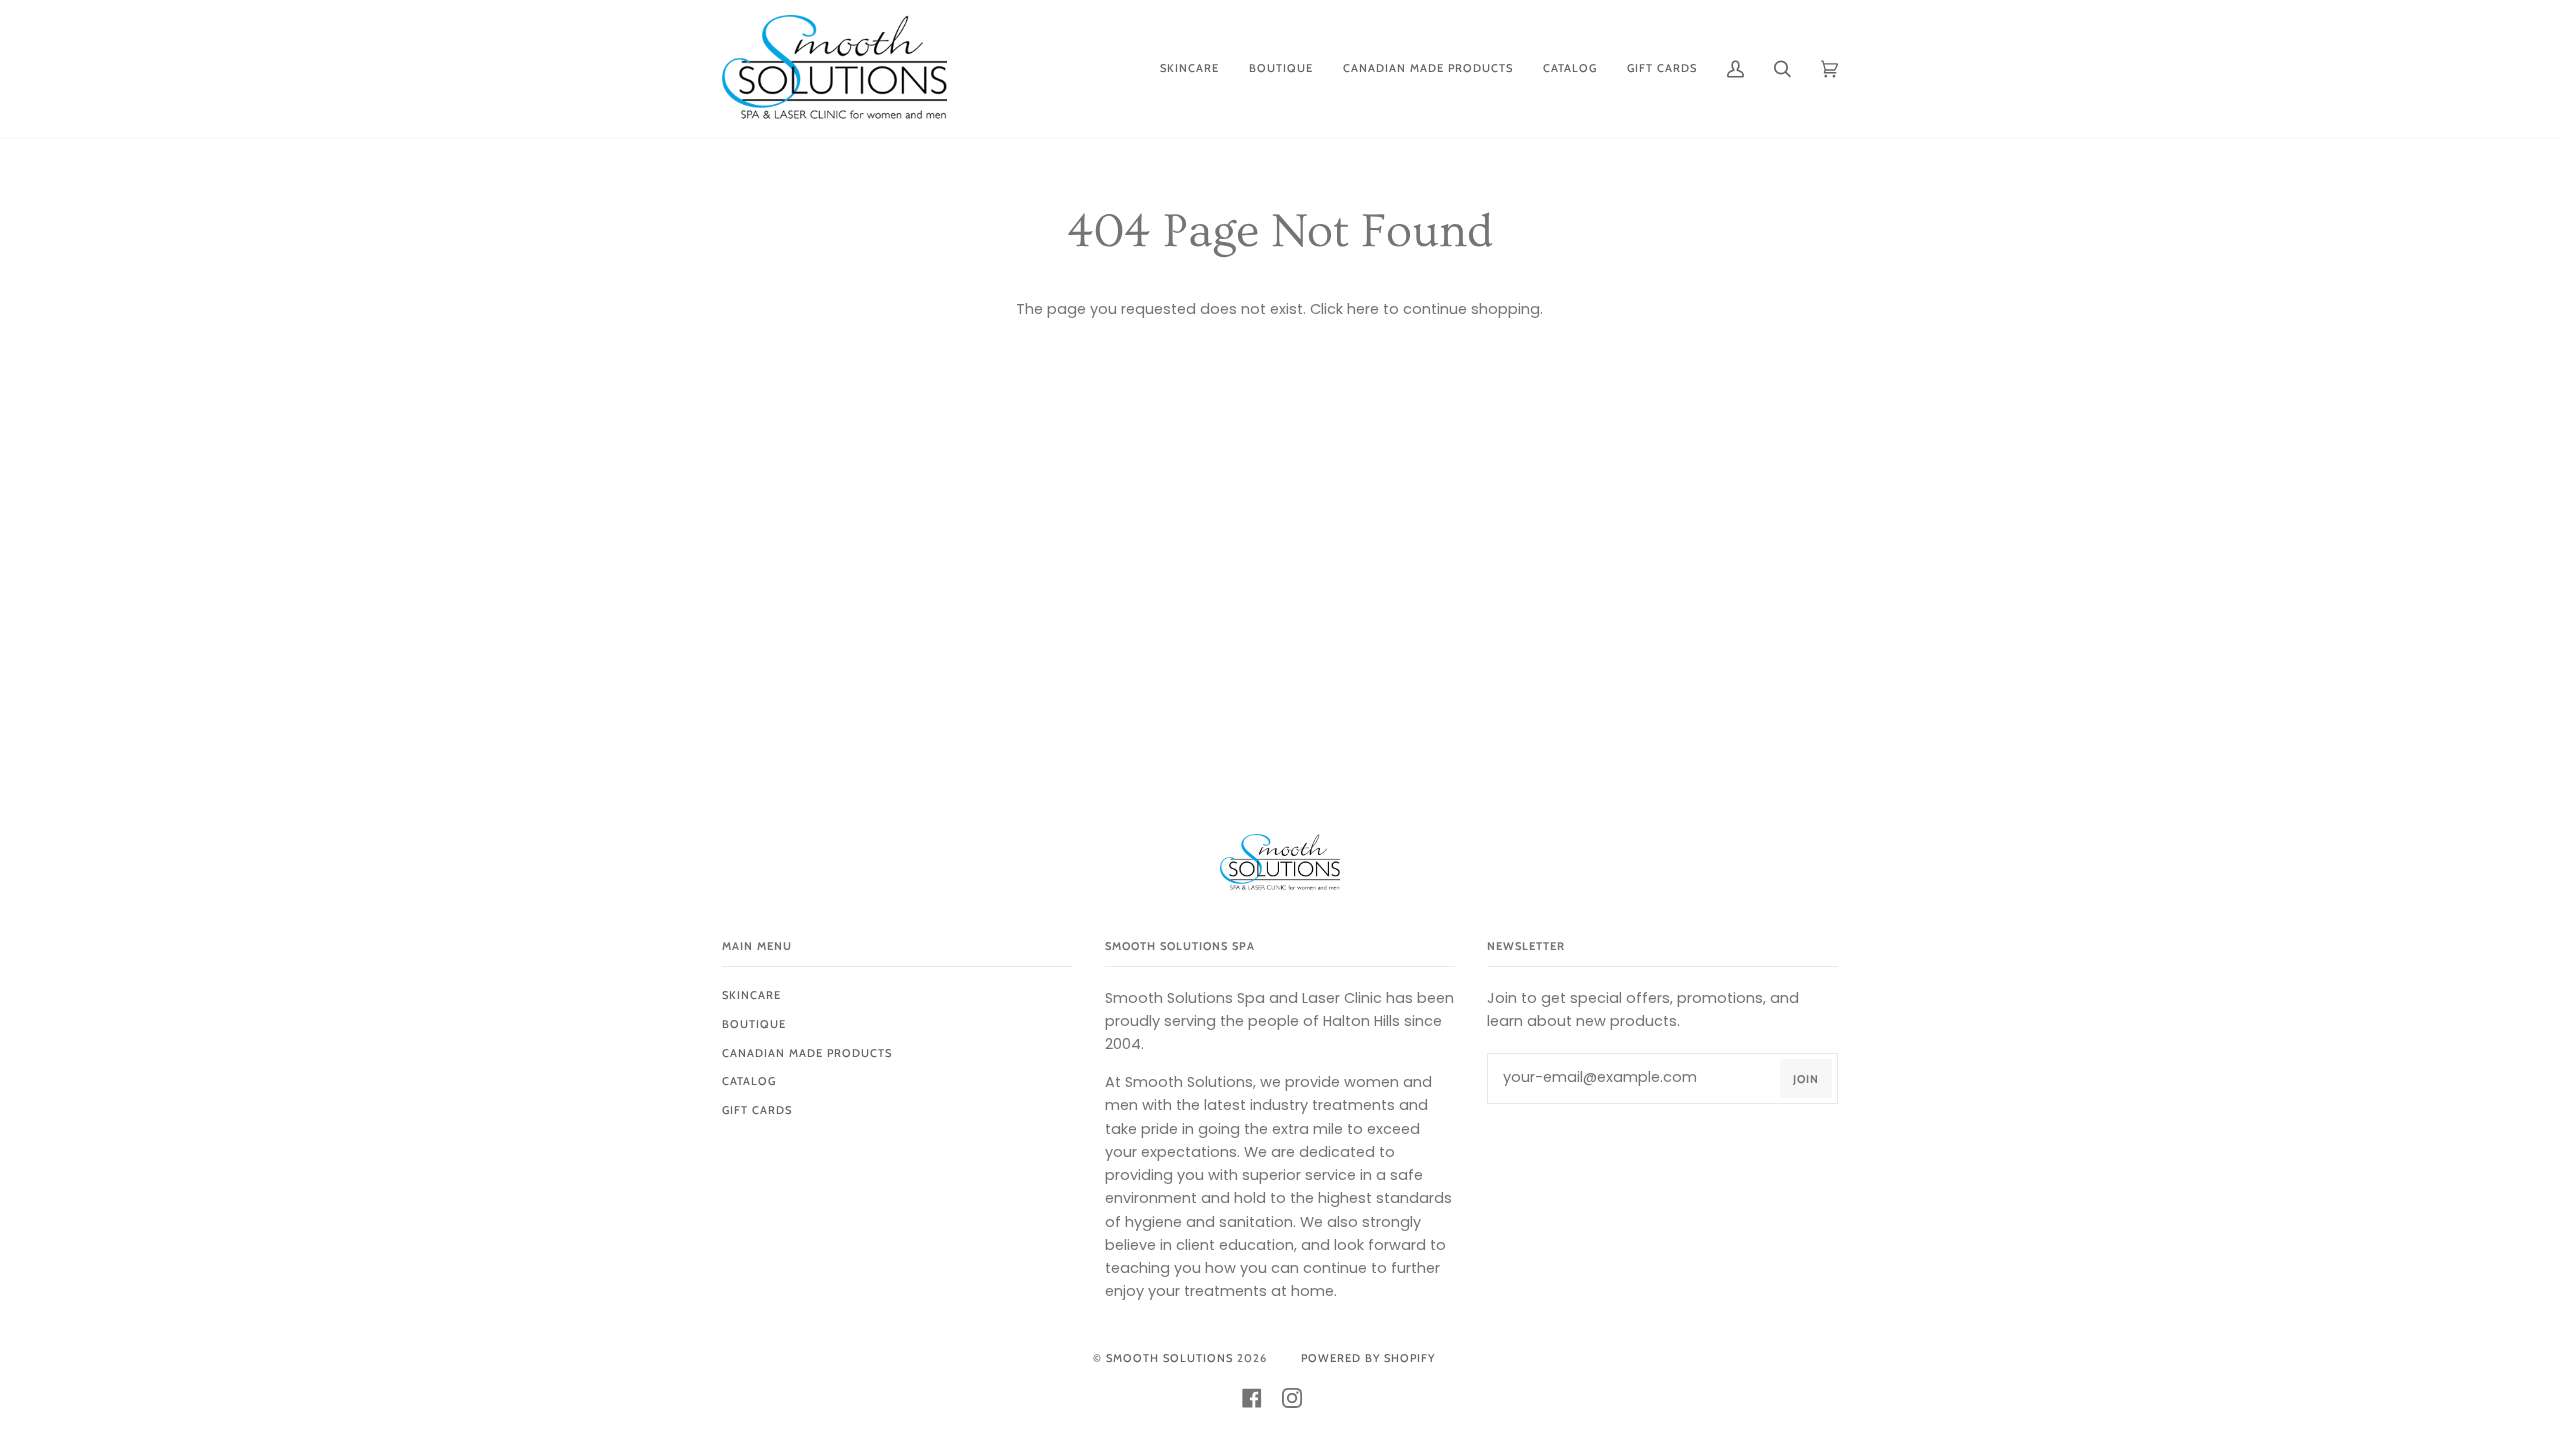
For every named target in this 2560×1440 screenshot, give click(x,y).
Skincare (751, 995)
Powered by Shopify (1368, 1358)
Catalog (749, 1081)
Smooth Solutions (1169, 1358)
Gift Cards (757, 1110)
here (1363, 309)
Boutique (754, 1024)
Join (1806, 1079)
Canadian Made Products (807, 1053)
